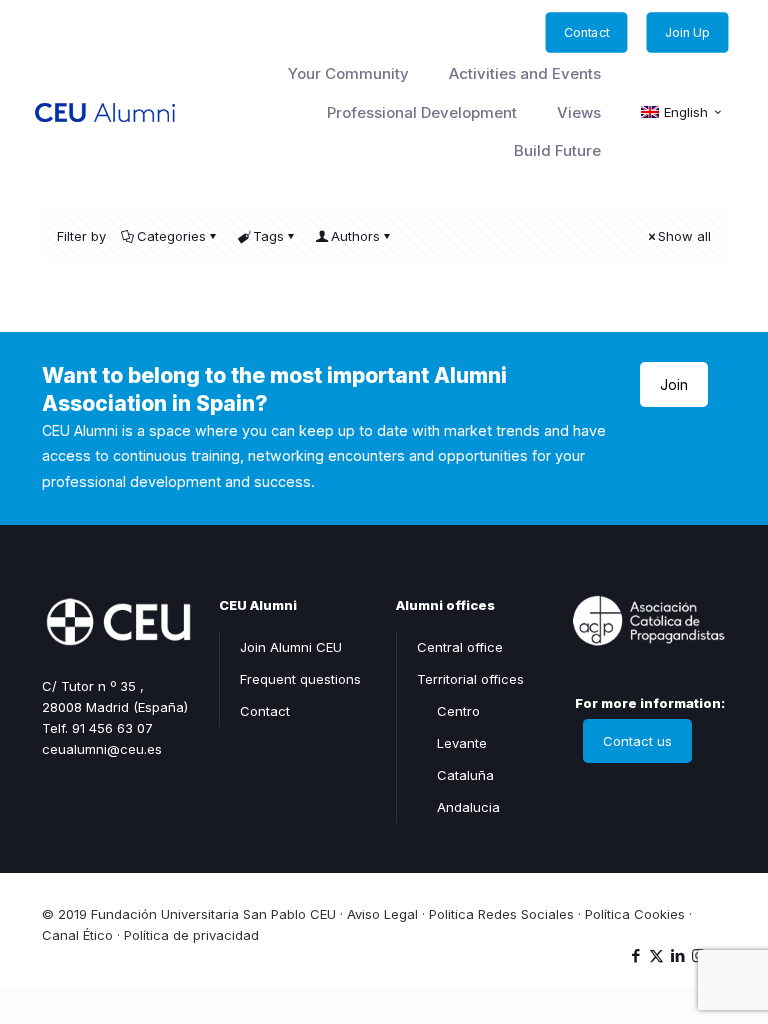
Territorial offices (470, 679)
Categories (171, 236)
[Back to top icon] (672, 923)
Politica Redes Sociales (501, 914)
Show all (684, 236)
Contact (265, 711)
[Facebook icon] (635, 955)
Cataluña (465, 775)
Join (674, 384)
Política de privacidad (191, 935)
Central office (460, 647)
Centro (458, 711)
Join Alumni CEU (291, 647)
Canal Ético (77, 935)
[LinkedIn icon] (677, 955)
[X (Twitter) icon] (656, 955)
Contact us (637, 741)
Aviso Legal (382, 914)
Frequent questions (300, 679)
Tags (268, 236)
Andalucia (468, 807)
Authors (355, 236)
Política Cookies (635, 914)
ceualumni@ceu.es (102, 749)
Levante (462, 743)
